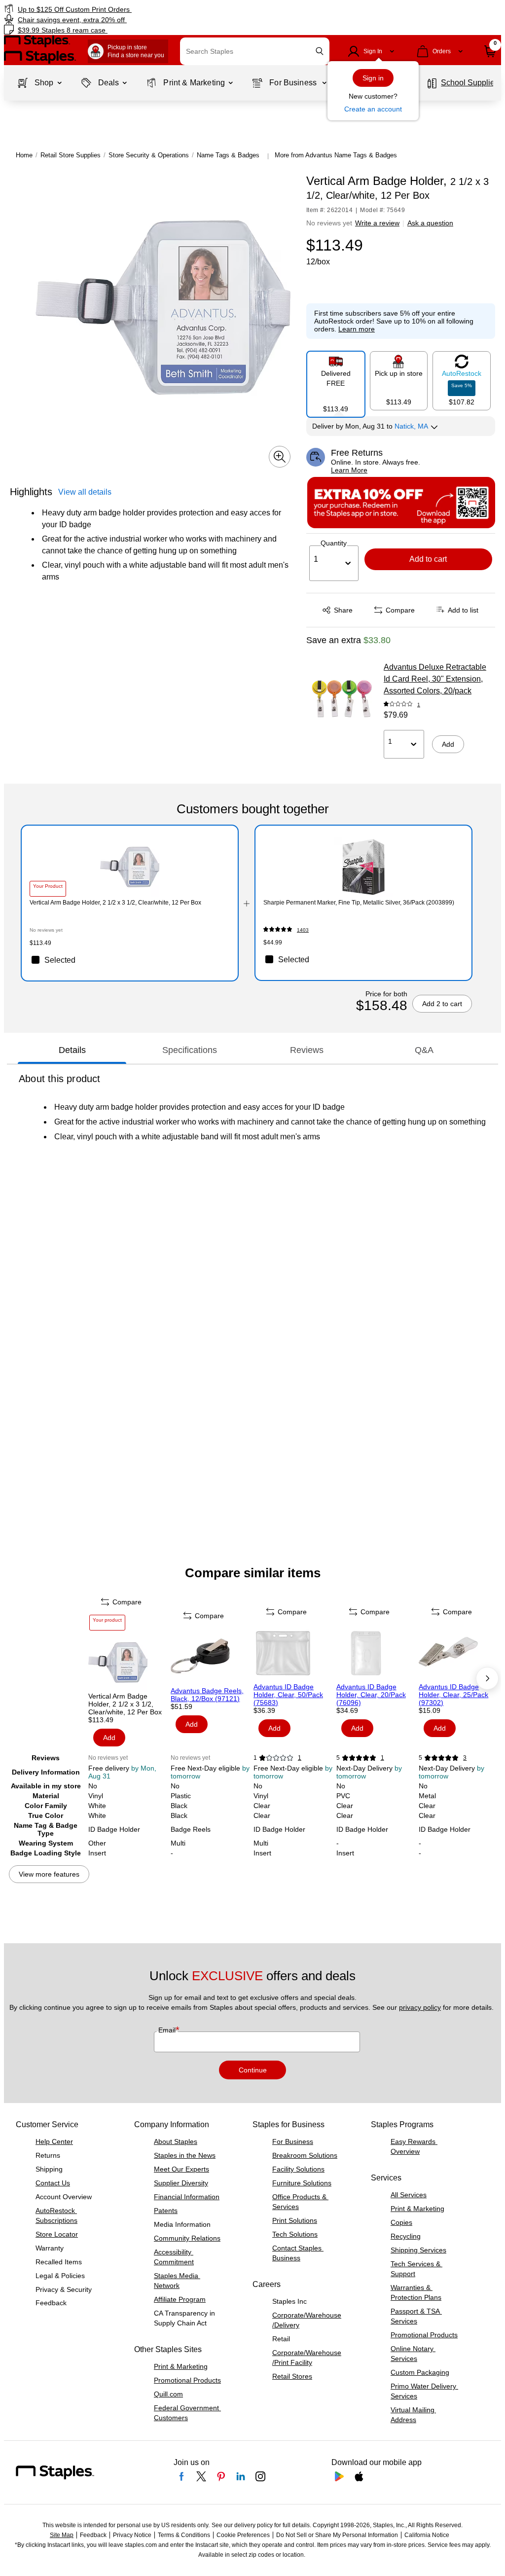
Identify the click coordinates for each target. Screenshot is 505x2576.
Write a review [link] (377, 223)
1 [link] (419, 705)
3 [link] (465, 1758)
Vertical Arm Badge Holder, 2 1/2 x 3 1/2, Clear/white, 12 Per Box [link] (115, 903)
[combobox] (255, 51)
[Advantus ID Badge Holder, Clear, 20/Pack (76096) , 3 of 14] (377, 1653)
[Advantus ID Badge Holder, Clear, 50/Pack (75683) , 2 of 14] (294, 1653)
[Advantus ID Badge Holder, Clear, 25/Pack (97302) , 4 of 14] (459, 1653)
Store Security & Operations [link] (149, 155)
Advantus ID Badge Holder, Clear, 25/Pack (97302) (453, 1695)
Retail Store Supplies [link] (71, 155)
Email (168, 2030)
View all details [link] (85, 492)
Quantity (334, 543)
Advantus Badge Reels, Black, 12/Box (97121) (207, 1695)
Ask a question (430, 223)
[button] (320, 51)
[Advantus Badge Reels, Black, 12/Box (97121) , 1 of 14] (211, 1657)
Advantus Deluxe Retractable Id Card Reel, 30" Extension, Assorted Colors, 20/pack (435, 679)
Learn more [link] (357, 329)
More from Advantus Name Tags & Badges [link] (336, 155)
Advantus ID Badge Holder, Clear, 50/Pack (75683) (288, 1695)
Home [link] (24, 155)
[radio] (336, 380)
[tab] (72, 1050)
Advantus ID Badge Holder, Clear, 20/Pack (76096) (371, 1695)
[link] (128, 9)
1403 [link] (303, 930)
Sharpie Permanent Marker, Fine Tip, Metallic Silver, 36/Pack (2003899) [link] (359, 903)
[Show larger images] (280, 457)
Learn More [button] (349, 470)
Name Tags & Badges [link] (228, 155)
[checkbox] (130, 960)
